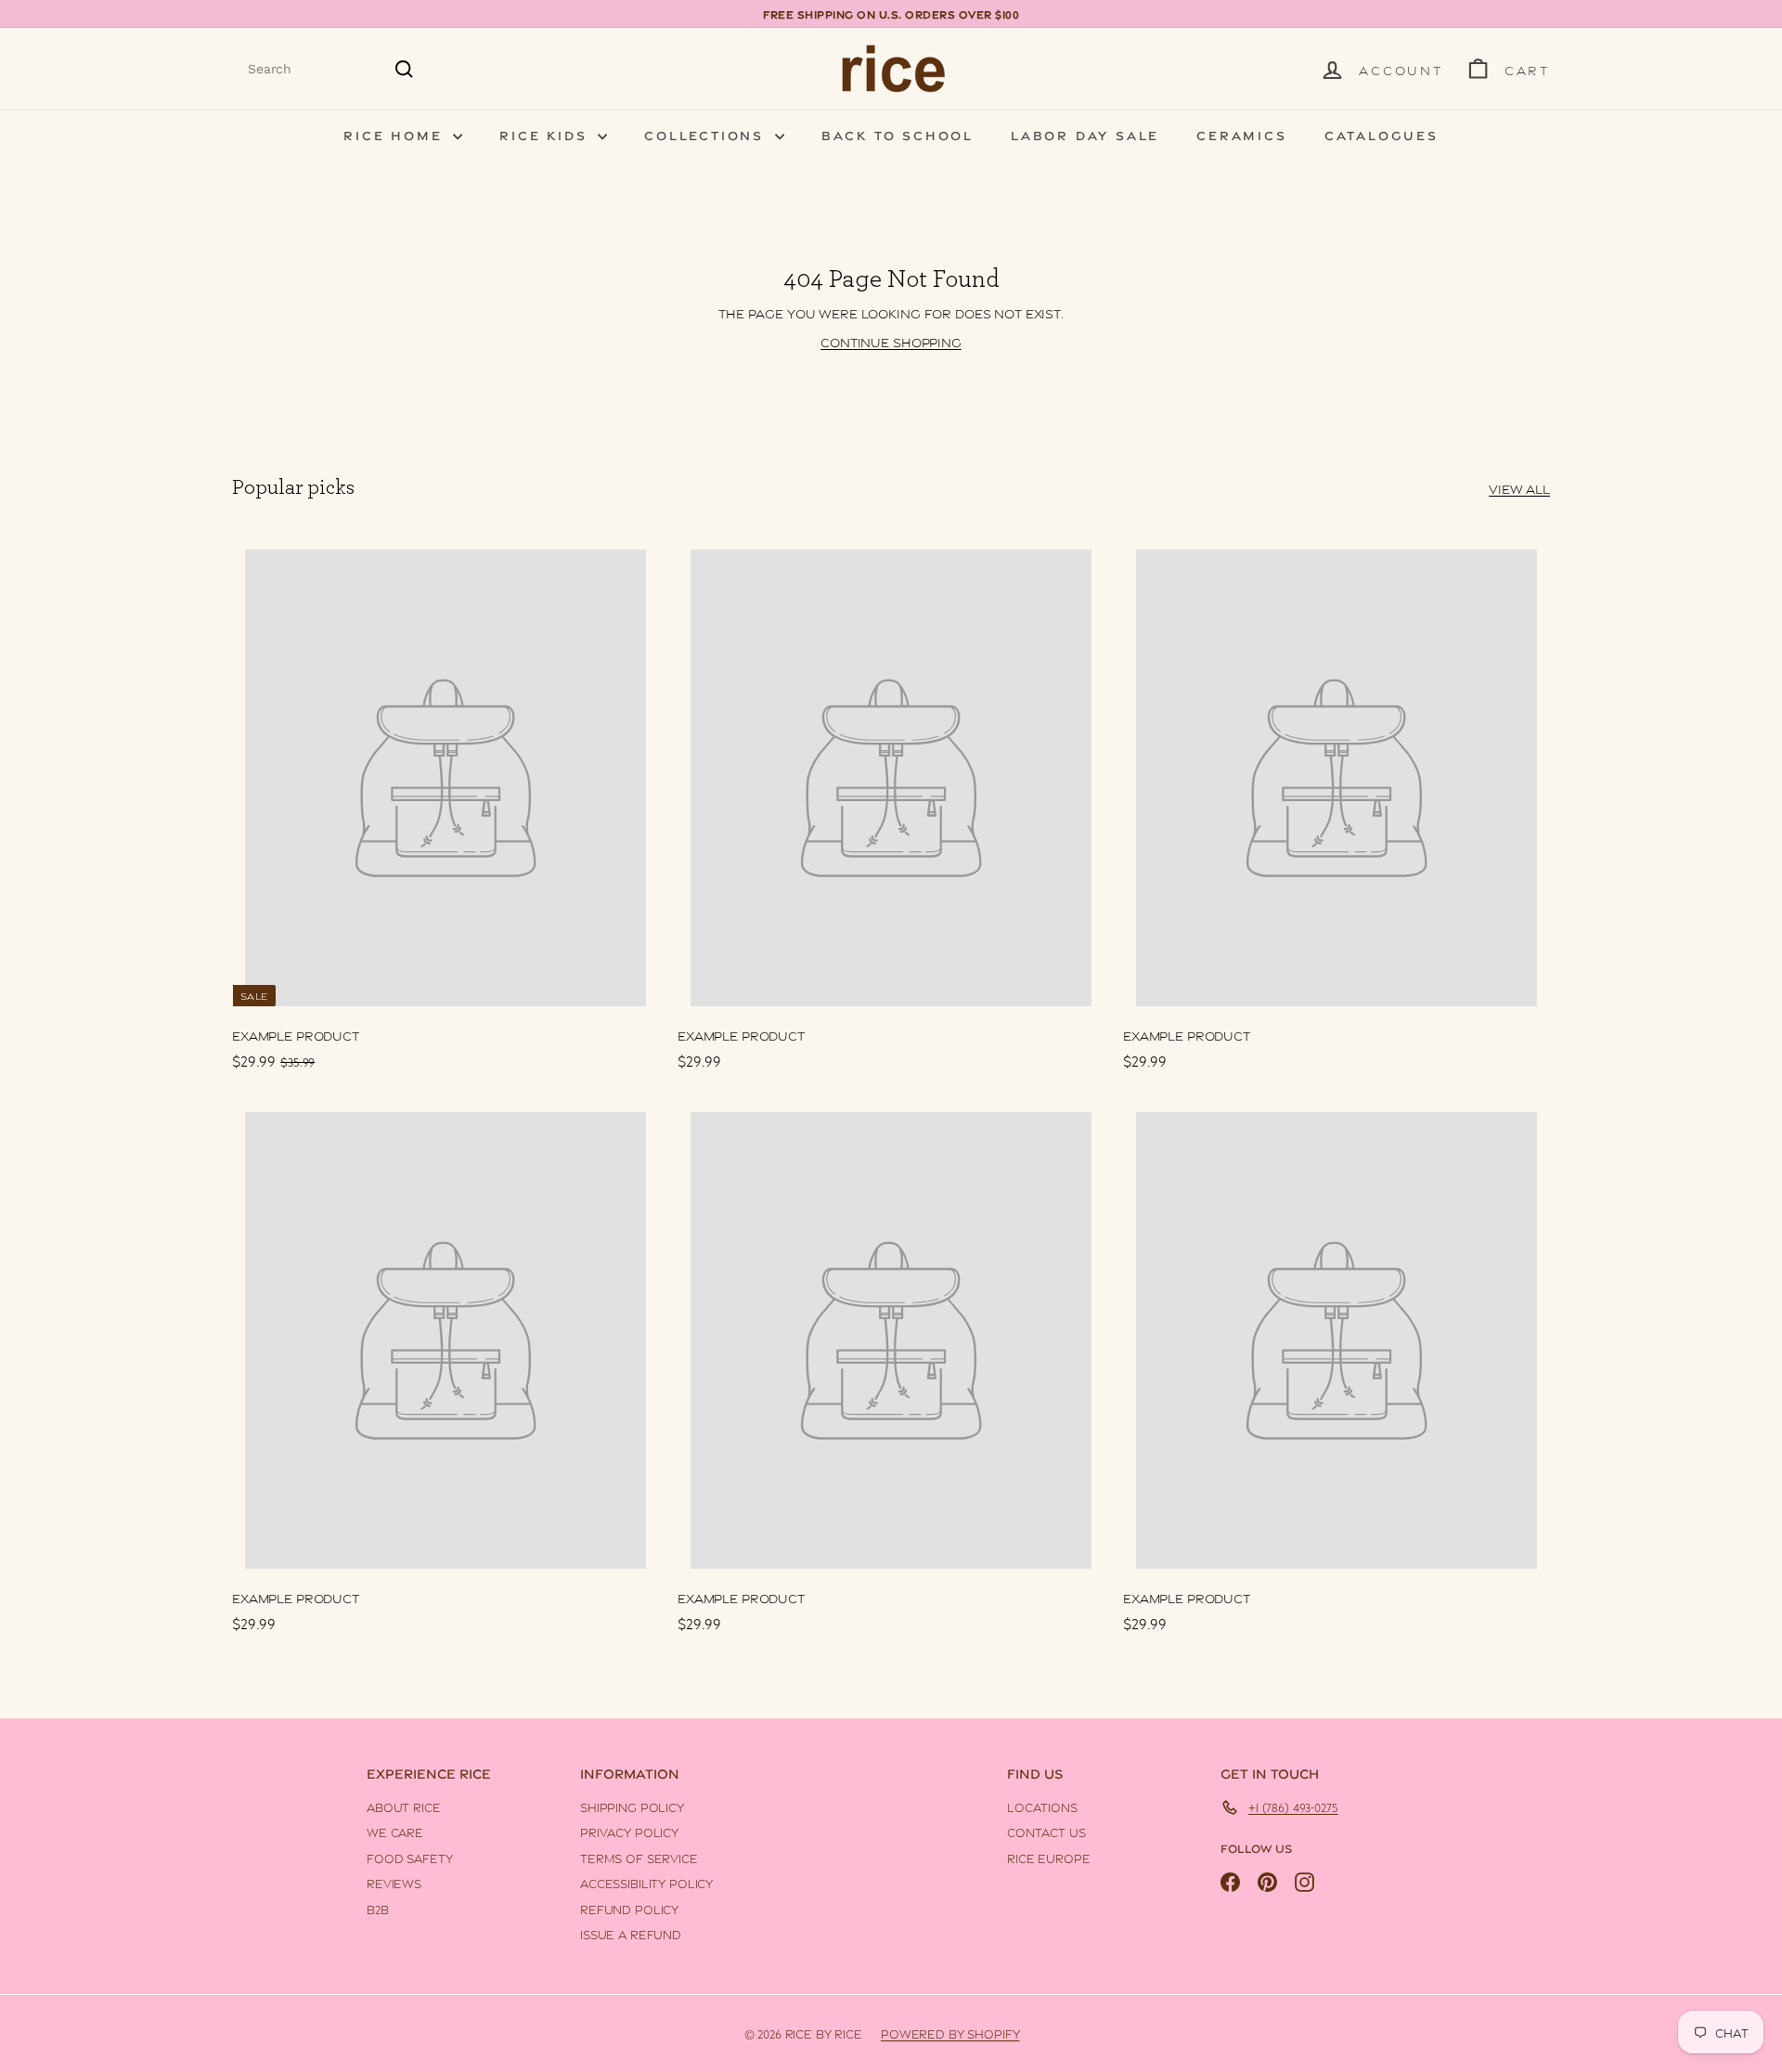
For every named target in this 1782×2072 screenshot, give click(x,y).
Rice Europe (1048, 1858)
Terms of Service (639, 1858)
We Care (395, 1832)
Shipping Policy (632, 1807)
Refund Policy (629, 1909)
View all (1519, 488)
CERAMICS (1241, 134)
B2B (378, 1909)
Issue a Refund (631, 1934)
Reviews (394, 1883)
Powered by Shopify (950, 2033)
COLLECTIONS (707, 134)
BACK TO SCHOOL (897, 134)
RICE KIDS (546, 134)
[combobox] (331, 69)
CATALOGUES (1382, 134)
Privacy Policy (629, 1832)
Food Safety (409, 1858)
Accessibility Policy (646, 1883)
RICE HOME (396, 134)
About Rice (404, 1807)
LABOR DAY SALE (1085, 134)
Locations (1042, 1807)
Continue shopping (891, 341)
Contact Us (1046, 1832)
